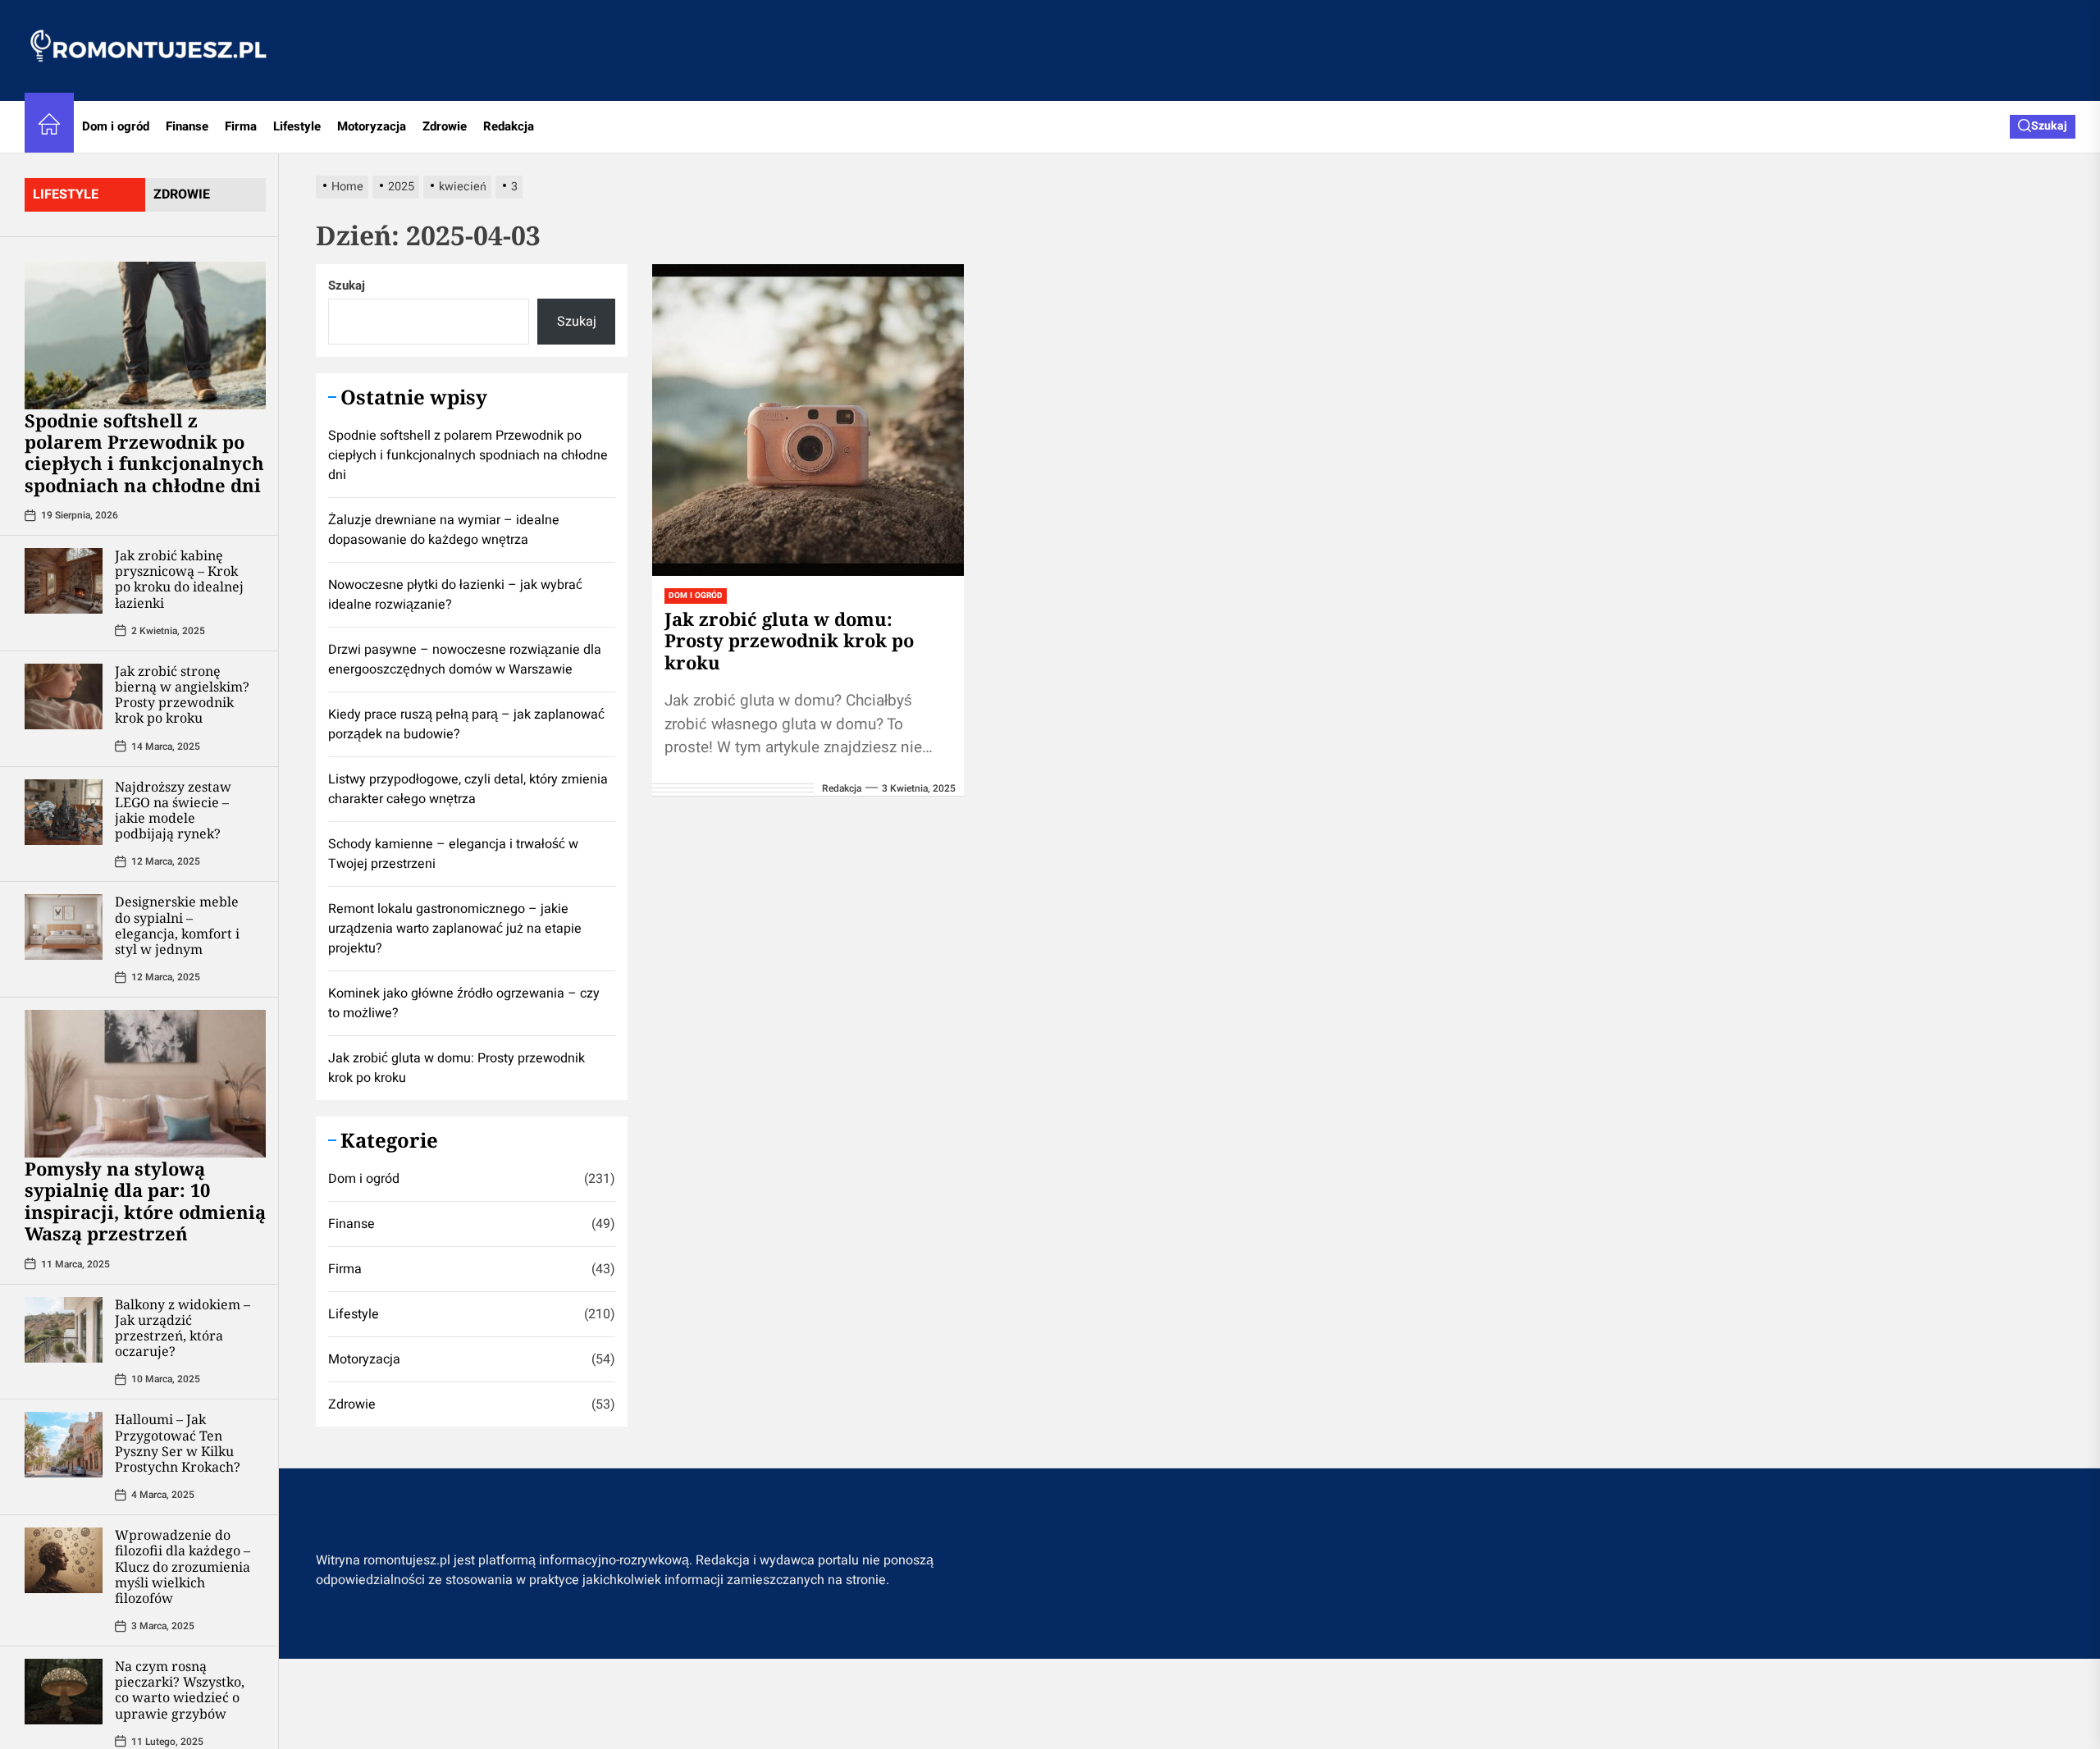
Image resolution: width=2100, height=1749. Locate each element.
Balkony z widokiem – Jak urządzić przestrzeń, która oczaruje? (183, 1328)
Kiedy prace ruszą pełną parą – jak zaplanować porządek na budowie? (466, 724)
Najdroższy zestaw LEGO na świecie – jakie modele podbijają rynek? (173, 811)
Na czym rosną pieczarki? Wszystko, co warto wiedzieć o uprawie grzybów (180, 1690)
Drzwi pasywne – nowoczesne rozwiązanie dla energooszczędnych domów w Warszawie (465, 660)
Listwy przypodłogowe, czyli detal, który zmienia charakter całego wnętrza (468, 789)
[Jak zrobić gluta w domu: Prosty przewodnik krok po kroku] (808, 420)
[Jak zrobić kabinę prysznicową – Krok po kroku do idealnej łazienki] (64, 581)
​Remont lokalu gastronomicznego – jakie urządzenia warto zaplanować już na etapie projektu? (455, 929)
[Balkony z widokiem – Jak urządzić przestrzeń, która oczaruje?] (64, 1330)
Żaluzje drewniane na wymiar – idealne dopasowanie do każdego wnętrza (444, 530)
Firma (241, 126)
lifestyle (66, 194)
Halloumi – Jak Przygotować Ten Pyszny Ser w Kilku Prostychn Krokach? (178, 1443)
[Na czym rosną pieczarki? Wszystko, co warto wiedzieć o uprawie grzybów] (64, 1692)
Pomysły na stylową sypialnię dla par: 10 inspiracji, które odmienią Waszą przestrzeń (145, 1201)
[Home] (49, 127)
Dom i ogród (116, 126)
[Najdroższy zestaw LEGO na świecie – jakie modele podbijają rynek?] (64, 812)
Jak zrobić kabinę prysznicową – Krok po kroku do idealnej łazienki (179, 579)
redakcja (842, 788)
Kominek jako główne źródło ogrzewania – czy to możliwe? (464, 1003)
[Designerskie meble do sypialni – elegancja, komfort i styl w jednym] (64, 927)
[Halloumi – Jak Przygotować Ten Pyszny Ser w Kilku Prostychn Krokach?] (64, 1445)
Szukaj (347, 285)
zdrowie (182, 194)
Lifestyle (297, 126)
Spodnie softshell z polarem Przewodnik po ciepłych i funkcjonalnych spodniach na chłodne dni (144, 452)
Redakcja (509, 126)
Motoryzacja (372, 126)
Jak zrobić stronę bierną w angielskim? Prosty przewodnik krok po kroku (182, 695)
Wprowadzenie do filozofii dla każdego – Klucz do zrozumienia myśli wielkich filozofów (183, 1566)
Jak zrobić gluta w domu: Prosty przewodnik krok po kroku (789, 640)
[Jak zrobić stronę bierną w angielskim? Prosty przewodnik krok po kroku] (64, 696)
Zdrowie (445, 126)
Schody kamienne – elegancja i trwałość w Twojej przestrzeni (453, 854)
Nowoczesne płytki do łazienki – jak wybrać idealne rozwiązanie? (455, 595)
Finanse (187, 126)
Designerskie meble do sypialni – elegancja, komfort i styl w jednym (177, 925)
